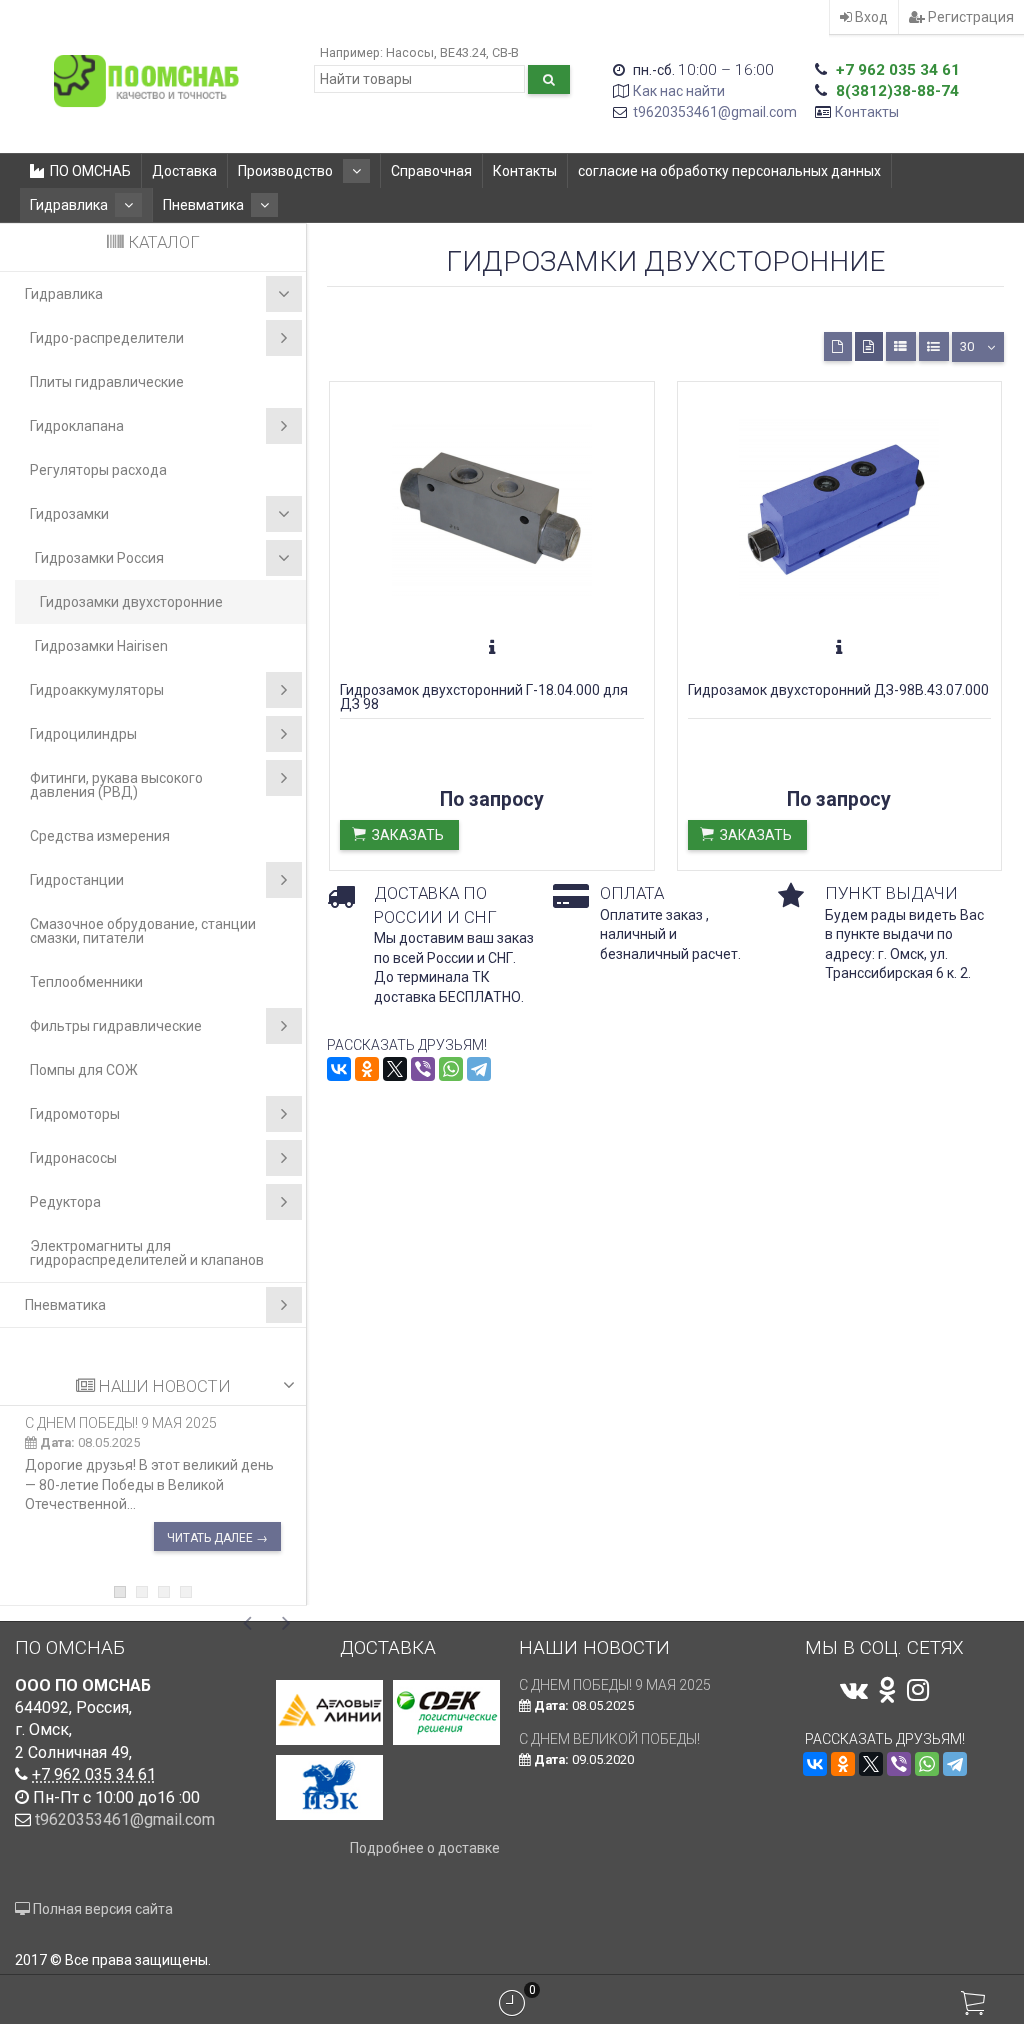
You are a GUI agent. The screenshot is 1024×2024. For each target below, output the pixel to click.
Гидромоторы (75, 1114)
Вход (870, 17)
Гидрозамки (69, 514)
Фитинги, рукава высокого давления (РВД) (116, 785)
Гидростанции (77, 880)
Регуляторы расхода (98, 470)
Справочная (431, 171)
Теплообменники (86, 982)
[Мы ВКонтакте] (854, 1690)
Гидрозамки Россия (99, 558)
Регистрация (969, 17)
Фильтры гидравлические (116, 1026)
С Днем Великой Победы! (609, 1739)
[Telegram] (479, 1069)
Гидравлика (69, 205)
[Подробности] (492, 648)
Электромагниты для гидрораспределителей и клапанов (147, 1253)
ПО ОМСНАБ (90, 171)
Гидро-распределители (107, 338)
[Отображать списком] (901, 346)
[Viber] (423, 1069)
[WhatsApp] (451, 1069)
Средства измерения (100, 836)
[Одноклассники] (367, 1069)
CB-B (505, 52)
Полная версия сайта (101, 1909)
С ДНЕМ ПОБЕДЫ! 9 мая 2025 (121, 1423)
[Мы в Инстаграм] (918, 1690)
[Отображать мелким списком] (934, 346)
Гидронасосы (73, 1158)
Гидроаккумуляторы (97, 690)
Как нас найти (679, 91)
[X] (395, 1069)
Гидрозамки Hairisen (101, 646)
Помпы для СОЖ (84, 1070)
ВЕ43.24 (463, 52)
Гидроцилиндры (83, 734)
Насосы (410, 52)
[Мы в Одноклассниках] (887, 1690)
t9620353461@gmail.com (715, 112)
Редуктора (65, 1202)
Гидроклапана (77, 426)
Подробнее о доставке (425, 1848)
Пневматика (203, 205)
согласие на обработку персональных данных (729, 171)
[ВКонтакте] (339, 1069)
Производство (287, 171)
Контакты (867, 112)
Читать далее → (217, 1538)
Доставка (184, 171)
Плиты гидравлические (107, 382)
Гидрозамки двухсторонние (131, 602)
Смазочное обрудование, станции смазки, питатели (143, 931)
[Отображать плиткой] (838, 346)
